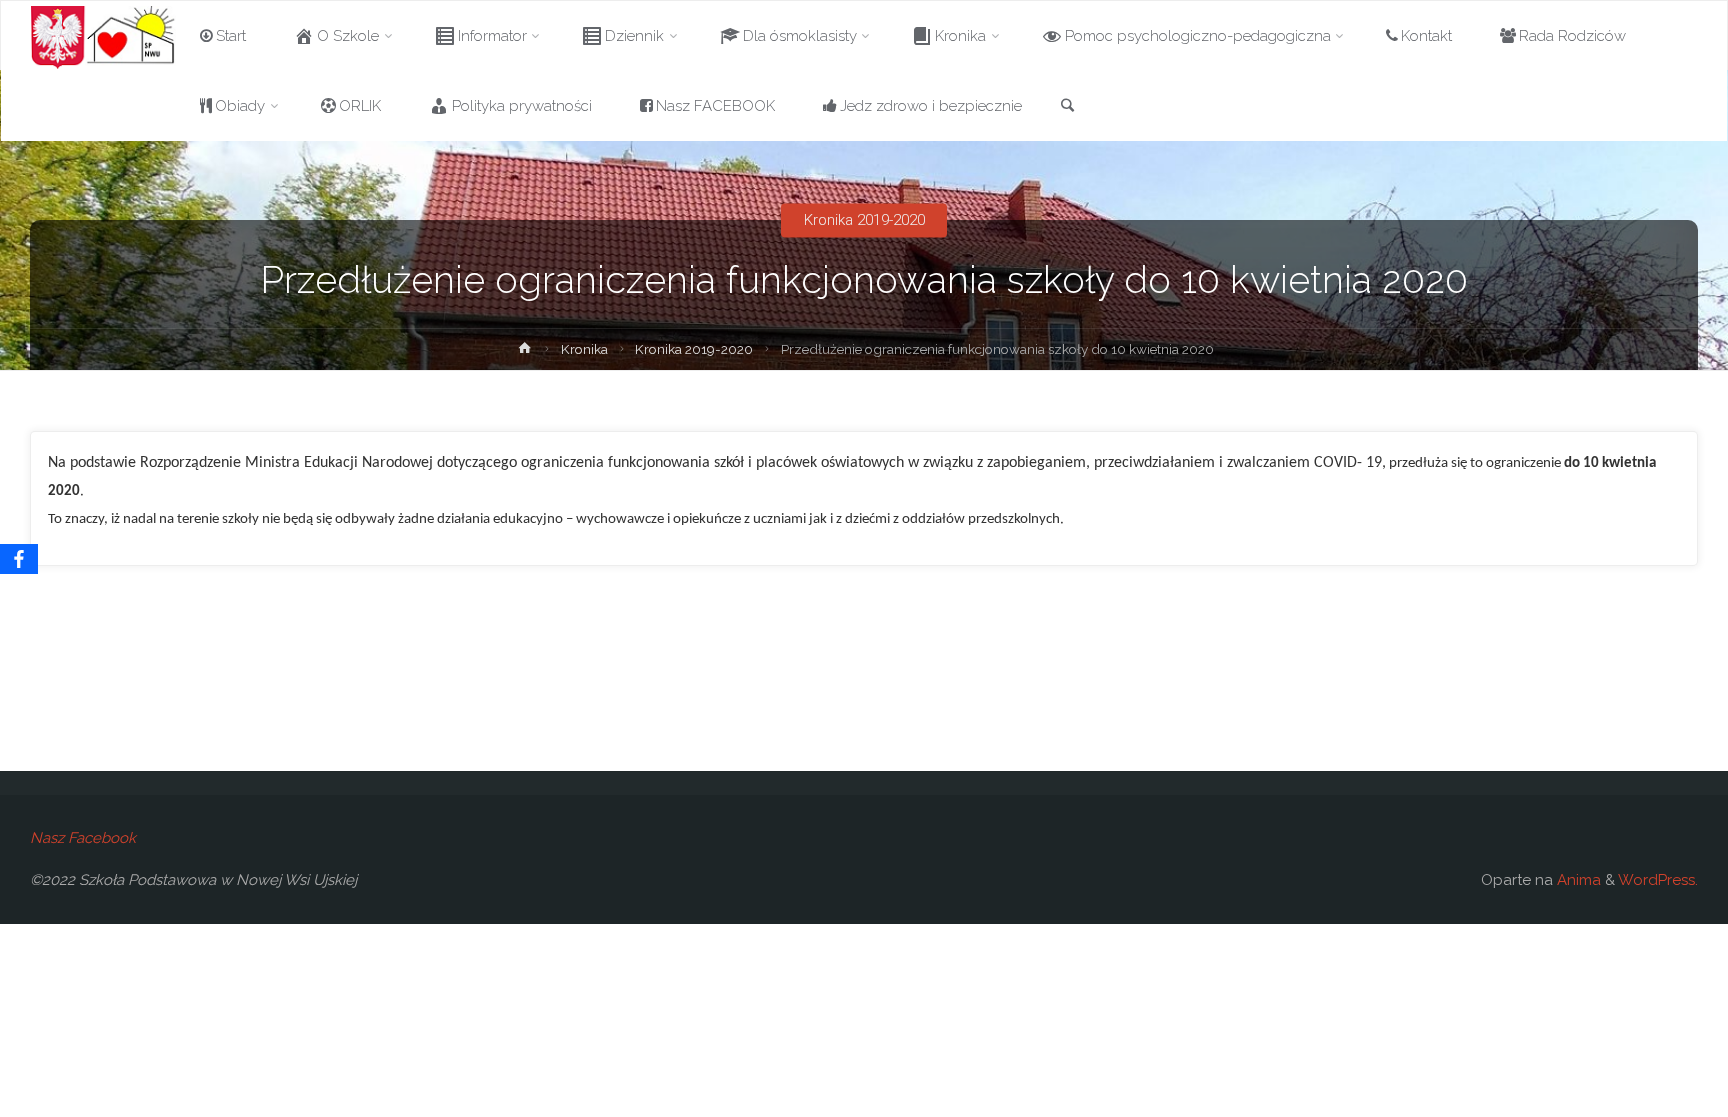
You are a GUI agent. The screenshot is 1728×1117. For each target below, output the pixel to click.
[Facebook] (19, 559)
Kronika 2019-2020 (864, 220)
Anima (1577, 880)
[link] (1068, 107)
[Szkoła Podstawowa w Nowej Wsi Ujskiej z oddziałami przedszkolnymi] (103, 36)
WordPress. (1658, 880)
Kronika (584, 349)
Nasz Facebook (83, 838)
